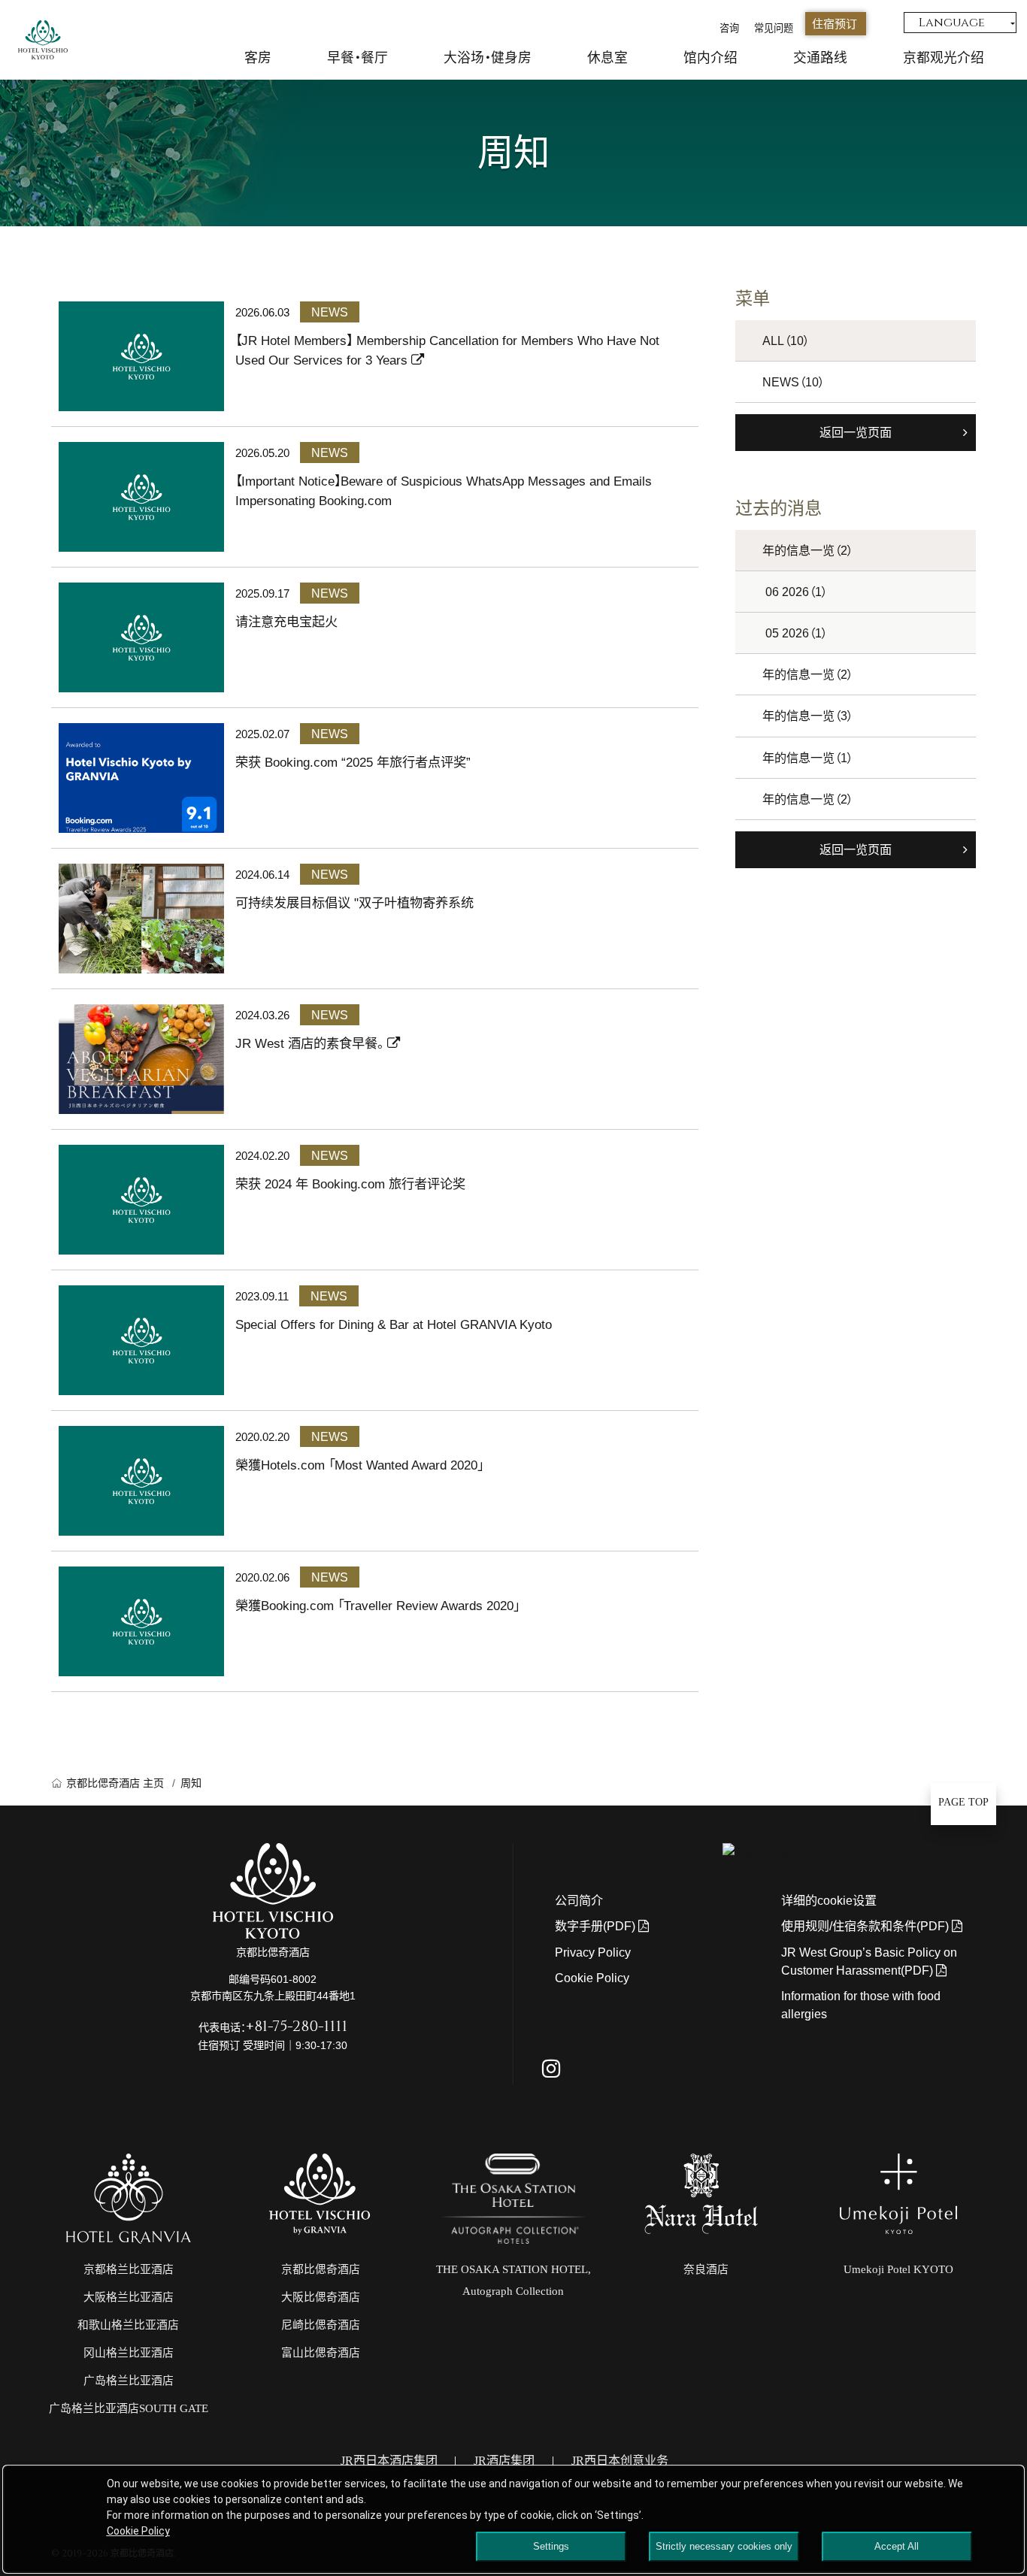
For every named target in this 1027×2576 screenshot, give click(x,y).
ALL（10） (786, 341)
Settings (551, 2547)
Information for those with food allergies (861, 2005)
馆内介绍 (710, 58)
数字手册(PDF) (597, 1926)
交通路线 (820, 58)
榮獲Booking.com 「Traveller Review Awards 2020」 (377, 1606)
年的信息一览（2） (808, 550)
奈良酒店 (706, 2269)
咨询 (729, 28)
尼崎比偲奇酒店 (321, 2325)
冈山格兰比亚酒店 (129, 2353)
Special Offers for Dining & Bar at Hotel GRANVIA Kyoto (394, 1324)
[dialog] (513, 2519)
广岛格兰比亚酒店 (129, 2381)
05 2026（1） (797, 633)
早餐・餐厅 (357, 58)
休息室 (607, 58)
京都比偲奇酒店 (321, 2269)
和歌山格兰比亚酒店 (128, 2325)
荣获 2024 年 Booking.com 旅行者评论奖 (350, 1184)
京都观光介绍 (944, 58)
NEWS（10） (794, 382)
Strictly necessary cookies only (724, 2547)
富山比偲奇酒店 (321, 2353)
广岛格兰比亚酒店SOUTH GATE (129, 2408)
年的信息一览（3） (808, 716)
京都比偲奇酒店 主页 (115, 1783)
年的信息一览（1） (808, 758)
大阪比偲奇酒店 (321, 2297)
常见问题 (774, 28)
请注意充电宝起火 (286, 622)
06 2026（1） (797, 592)
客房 (258, 58)
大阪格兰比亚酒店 (129, 2297)
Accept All (897, 2547)
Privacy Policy (593, 1952)
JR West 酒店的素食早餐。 (311, 1043)
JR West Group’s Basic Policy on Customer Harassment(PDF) (869, 1961)
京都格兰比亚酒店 (129, 2269)
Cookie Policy (592, 1978)
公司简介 (579, 1900)
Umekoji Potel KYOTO (898, 2269)
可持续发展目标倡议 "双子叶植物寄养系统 (354, 903)
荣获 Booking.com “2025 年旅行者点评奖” (353, 762)
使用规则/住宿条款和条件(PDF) (866, 1926)
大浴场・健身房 (488, 58)
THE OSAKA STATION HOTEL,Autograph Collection (513, 2281)
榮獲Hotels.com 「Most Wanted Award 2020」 (359, 1465)
